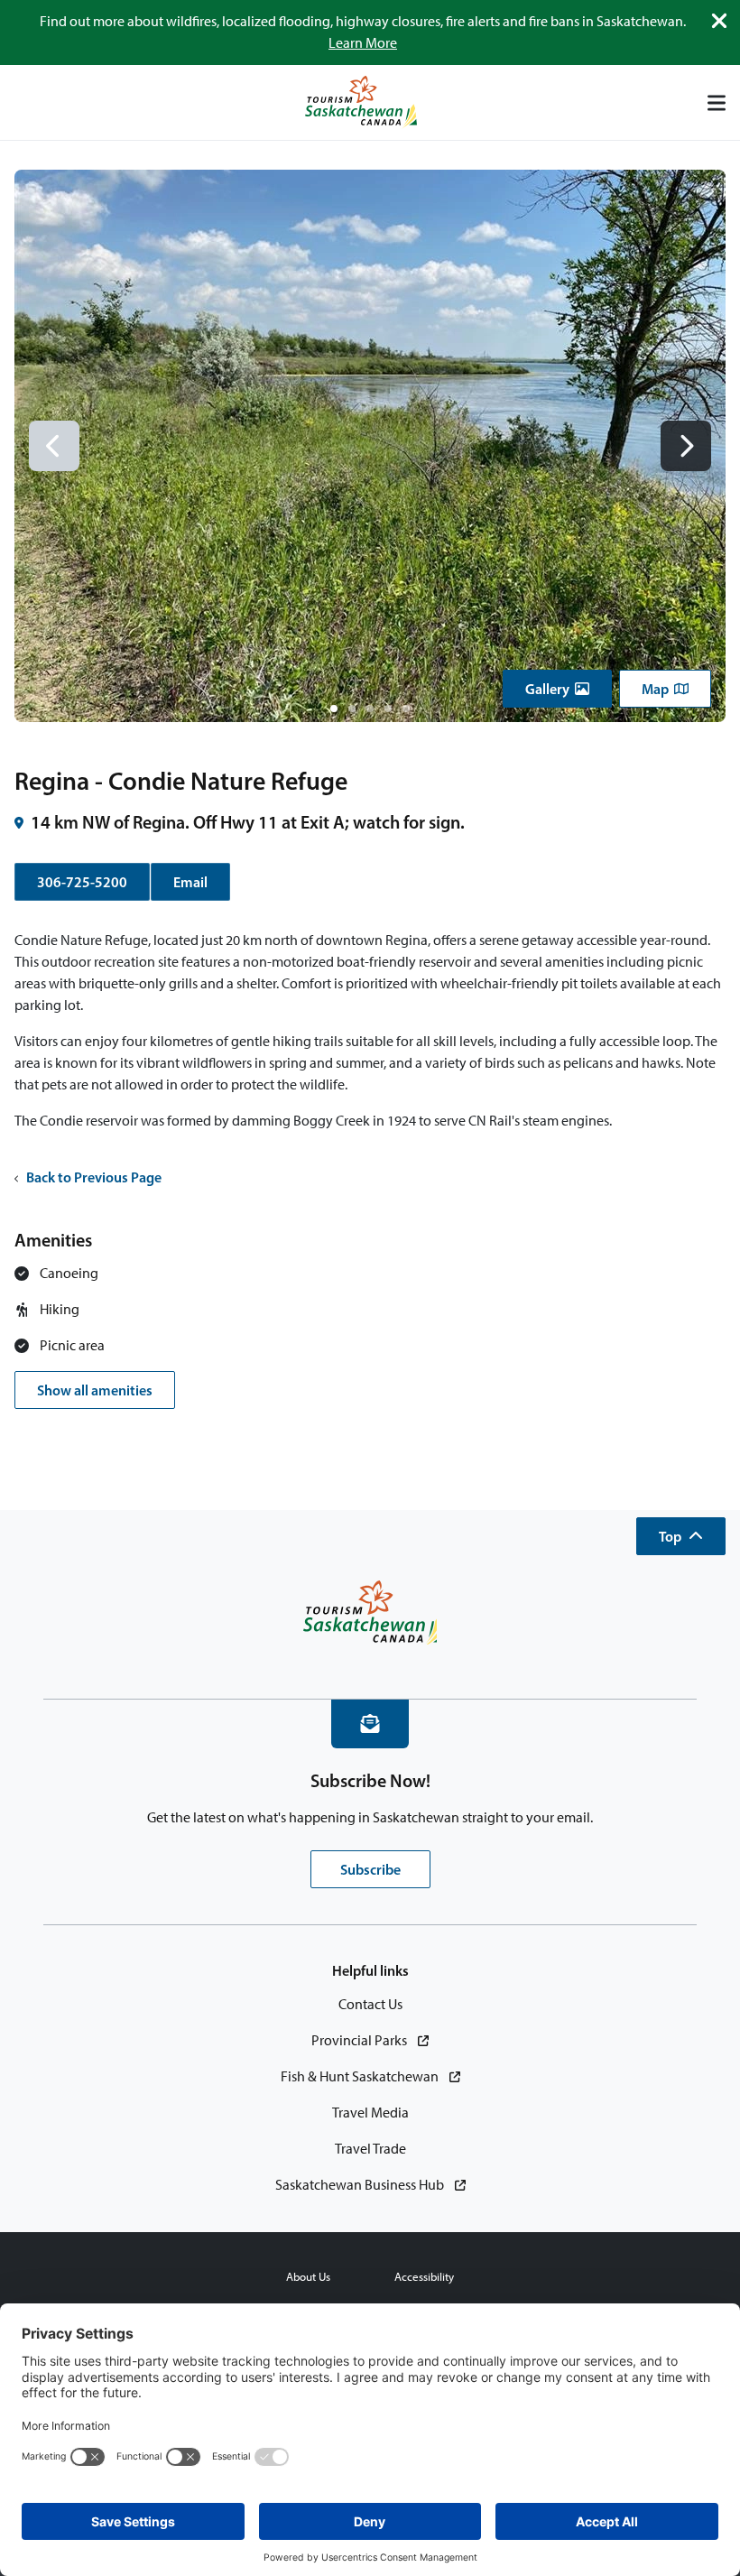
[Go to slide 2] (352, 709)
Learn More (363, 43)
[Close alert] (719, 21)
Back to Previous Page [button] (94, 1177)
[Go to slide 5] (406, 709)
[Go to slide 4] (388, 709)
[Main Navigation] (717, 103)
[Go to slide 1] (334, 709)
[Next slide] (686, 446)
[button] (557, 689)
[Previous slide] (54, 446)
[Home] (361, 102)
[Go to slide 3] (370, 709)
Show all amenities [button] (95, 1390)
